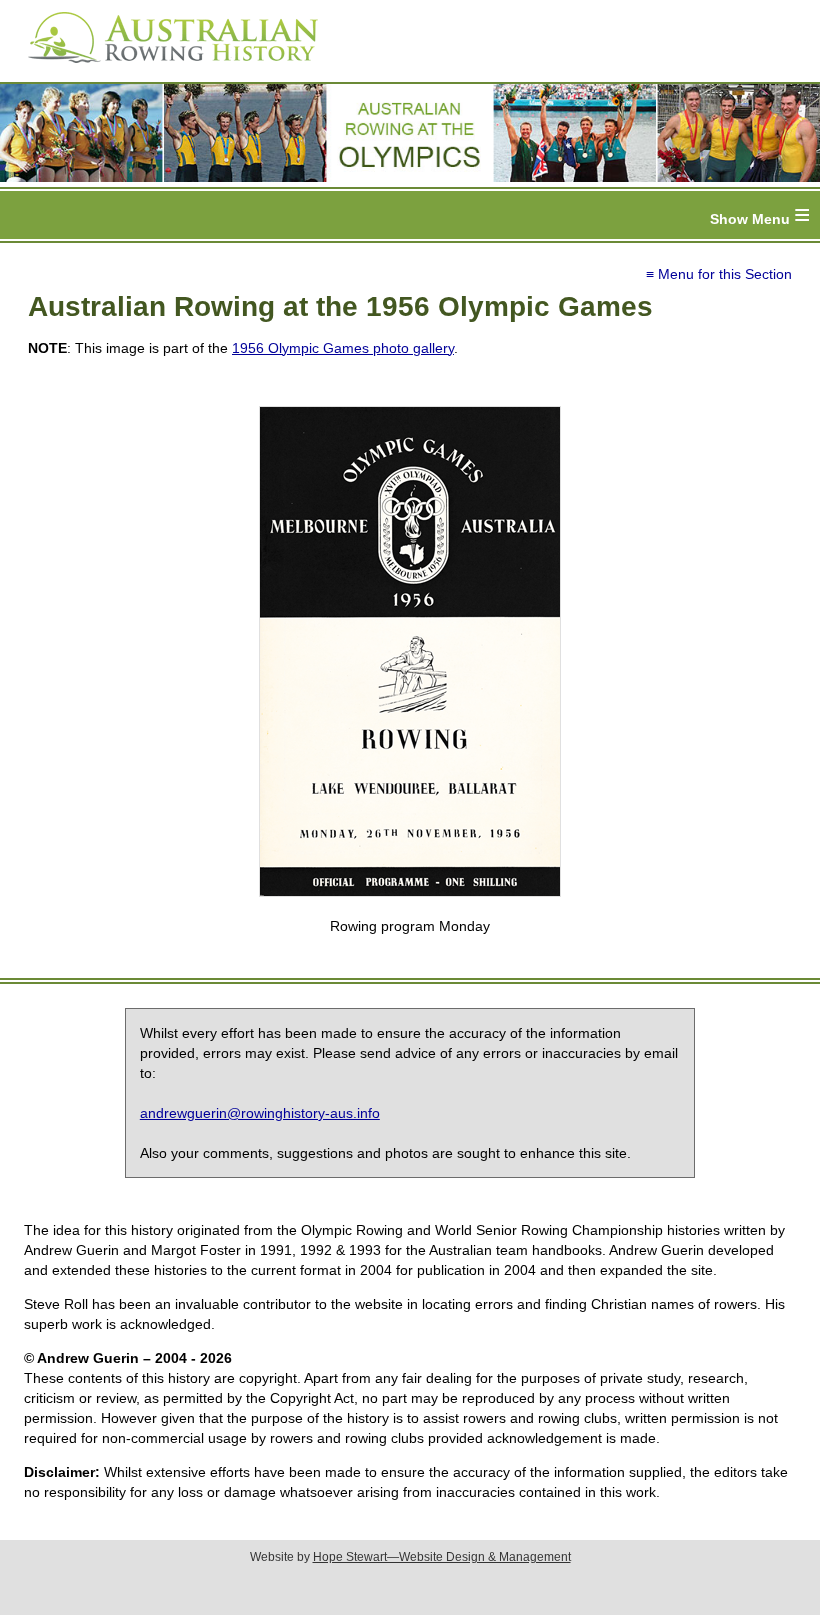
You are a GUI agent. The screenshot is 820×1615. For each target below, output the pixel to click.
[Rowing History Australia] (165, 70)
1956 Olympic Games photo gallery (343, 348)
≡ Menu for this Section (719, 274)
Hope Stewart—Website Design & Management (442, 1557)
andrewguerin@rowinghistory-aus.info (260, 1113)
